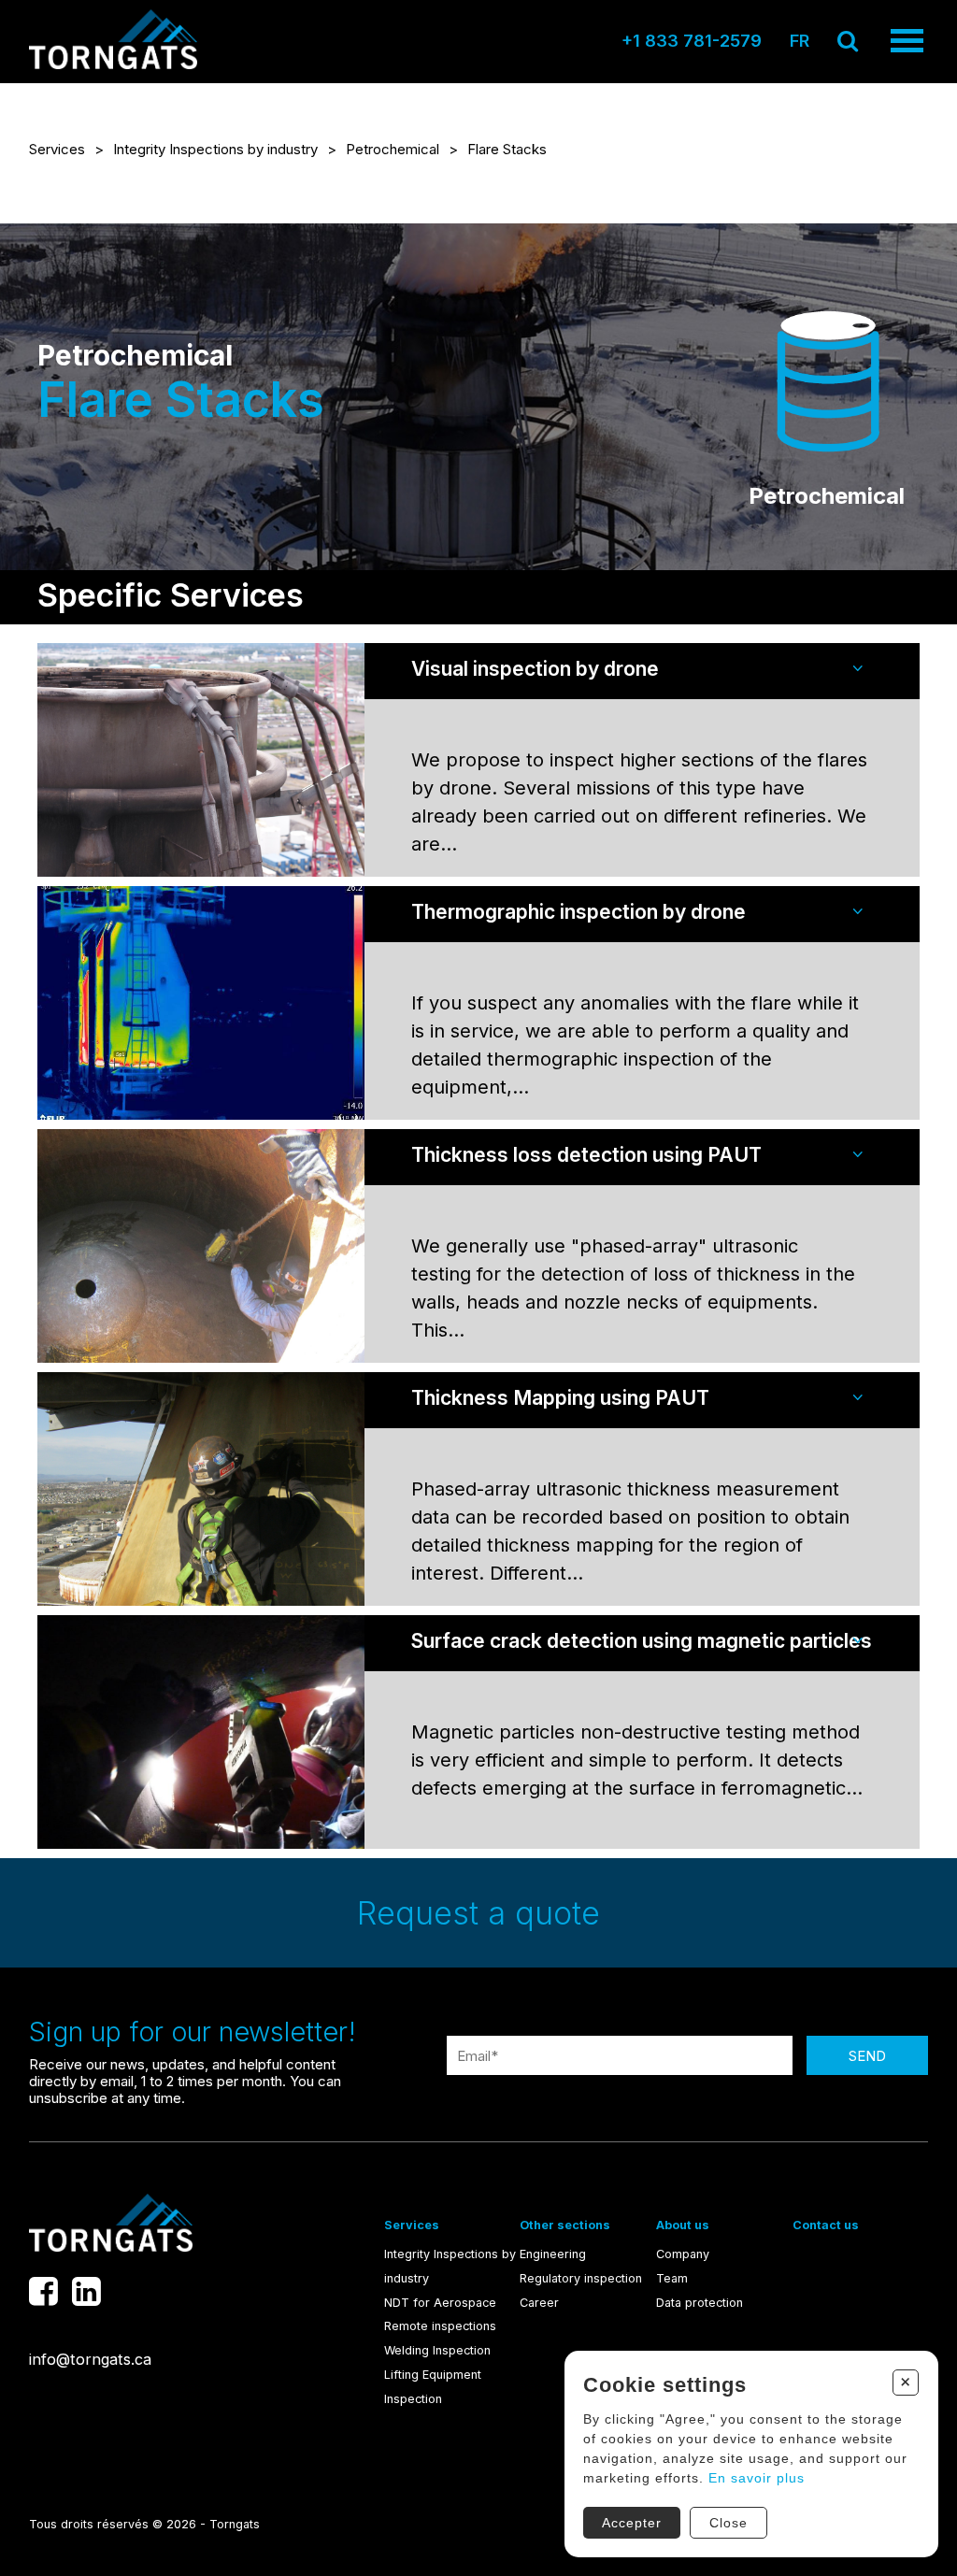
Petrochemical (393, 149)
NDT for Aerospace (440, 2303)
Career (539, 2303)
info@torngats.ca (90, 2359)
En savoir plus (757, 2478)
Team (672, 2278)
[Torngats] (113, 64)
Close (728, 2523)
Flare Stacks (507, 149)
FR (800, 41)
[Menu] (907, 41)
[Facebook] (43, 2291)
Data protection (700, 2303)
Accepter (632, 2523)
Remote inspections (440, 2326)
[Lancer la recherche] (848, 41)
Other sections (565, 2225)
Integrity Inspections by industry (215, 149)
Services (57, 149)
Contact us (826, 2225)
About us (683, 2225)
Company (683, 2254)
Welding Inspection (437, 2350)
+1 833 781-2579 (692, 41)
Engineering (553, 2254)
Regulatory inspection (581, 2278)
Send (867, 2056)
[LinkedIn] (86, 2291)
